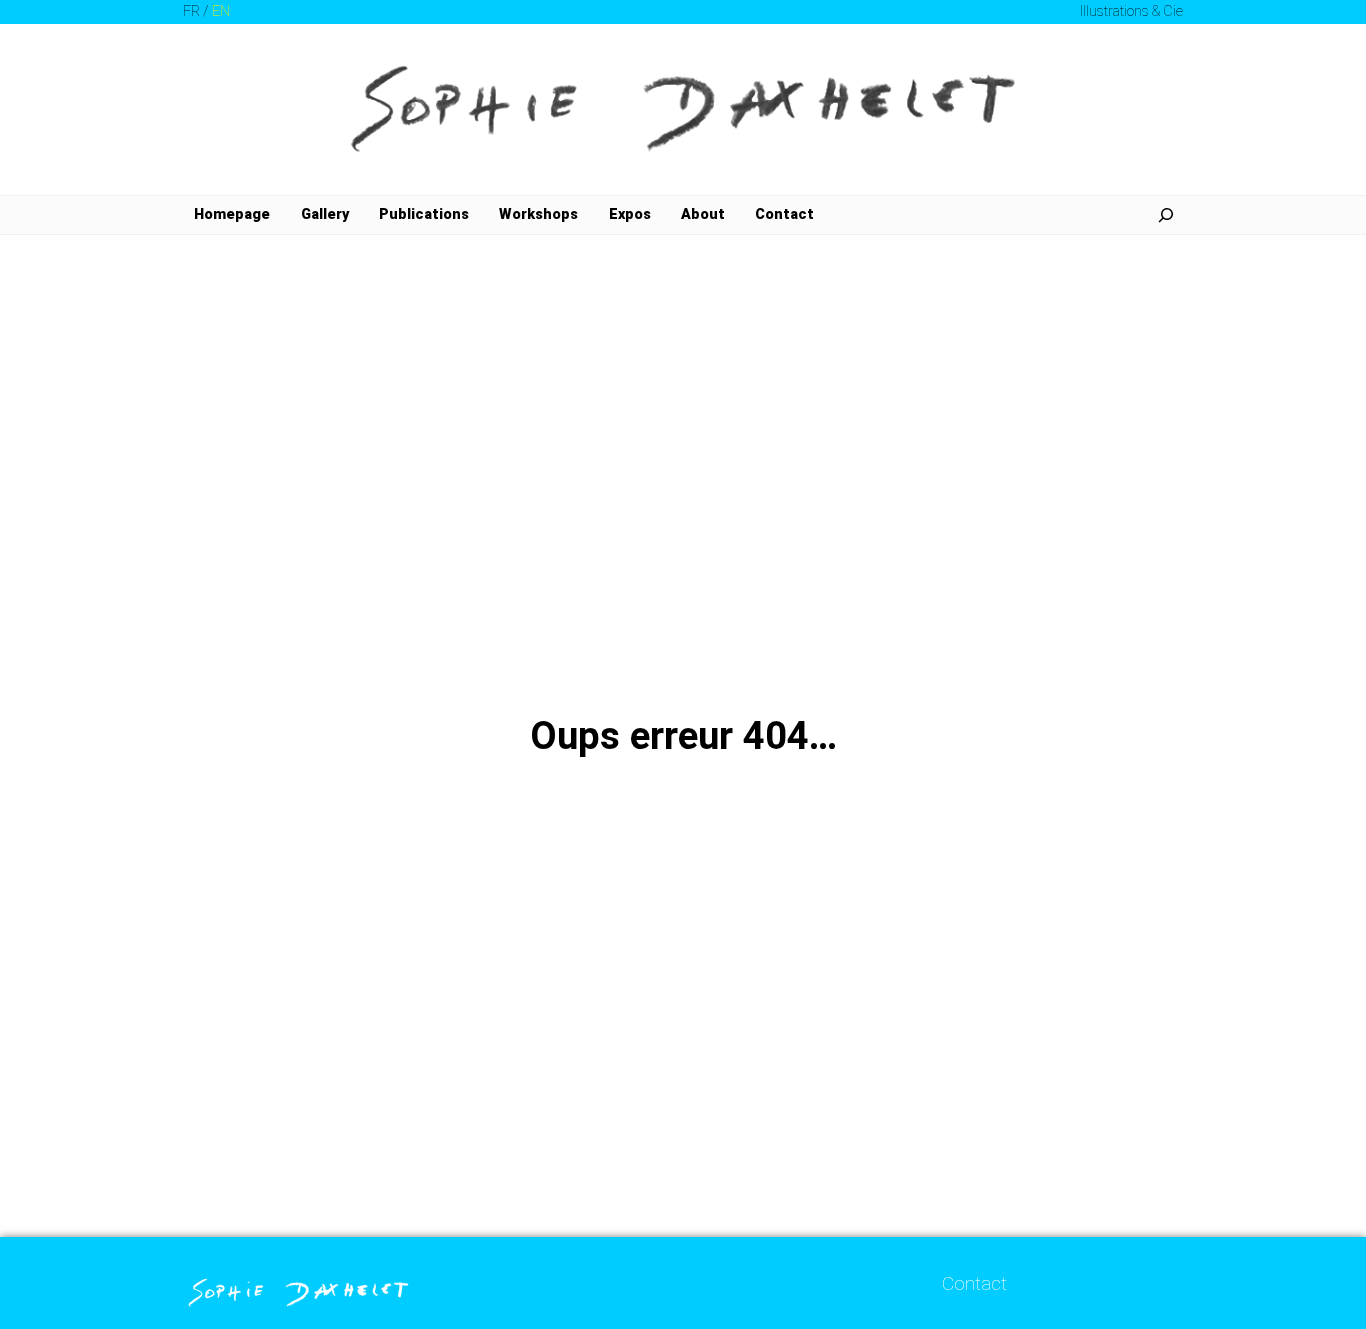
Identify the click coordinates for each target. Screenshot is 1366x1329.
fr (191, 12)
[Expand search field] (1166, 215)
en (221, 12)
